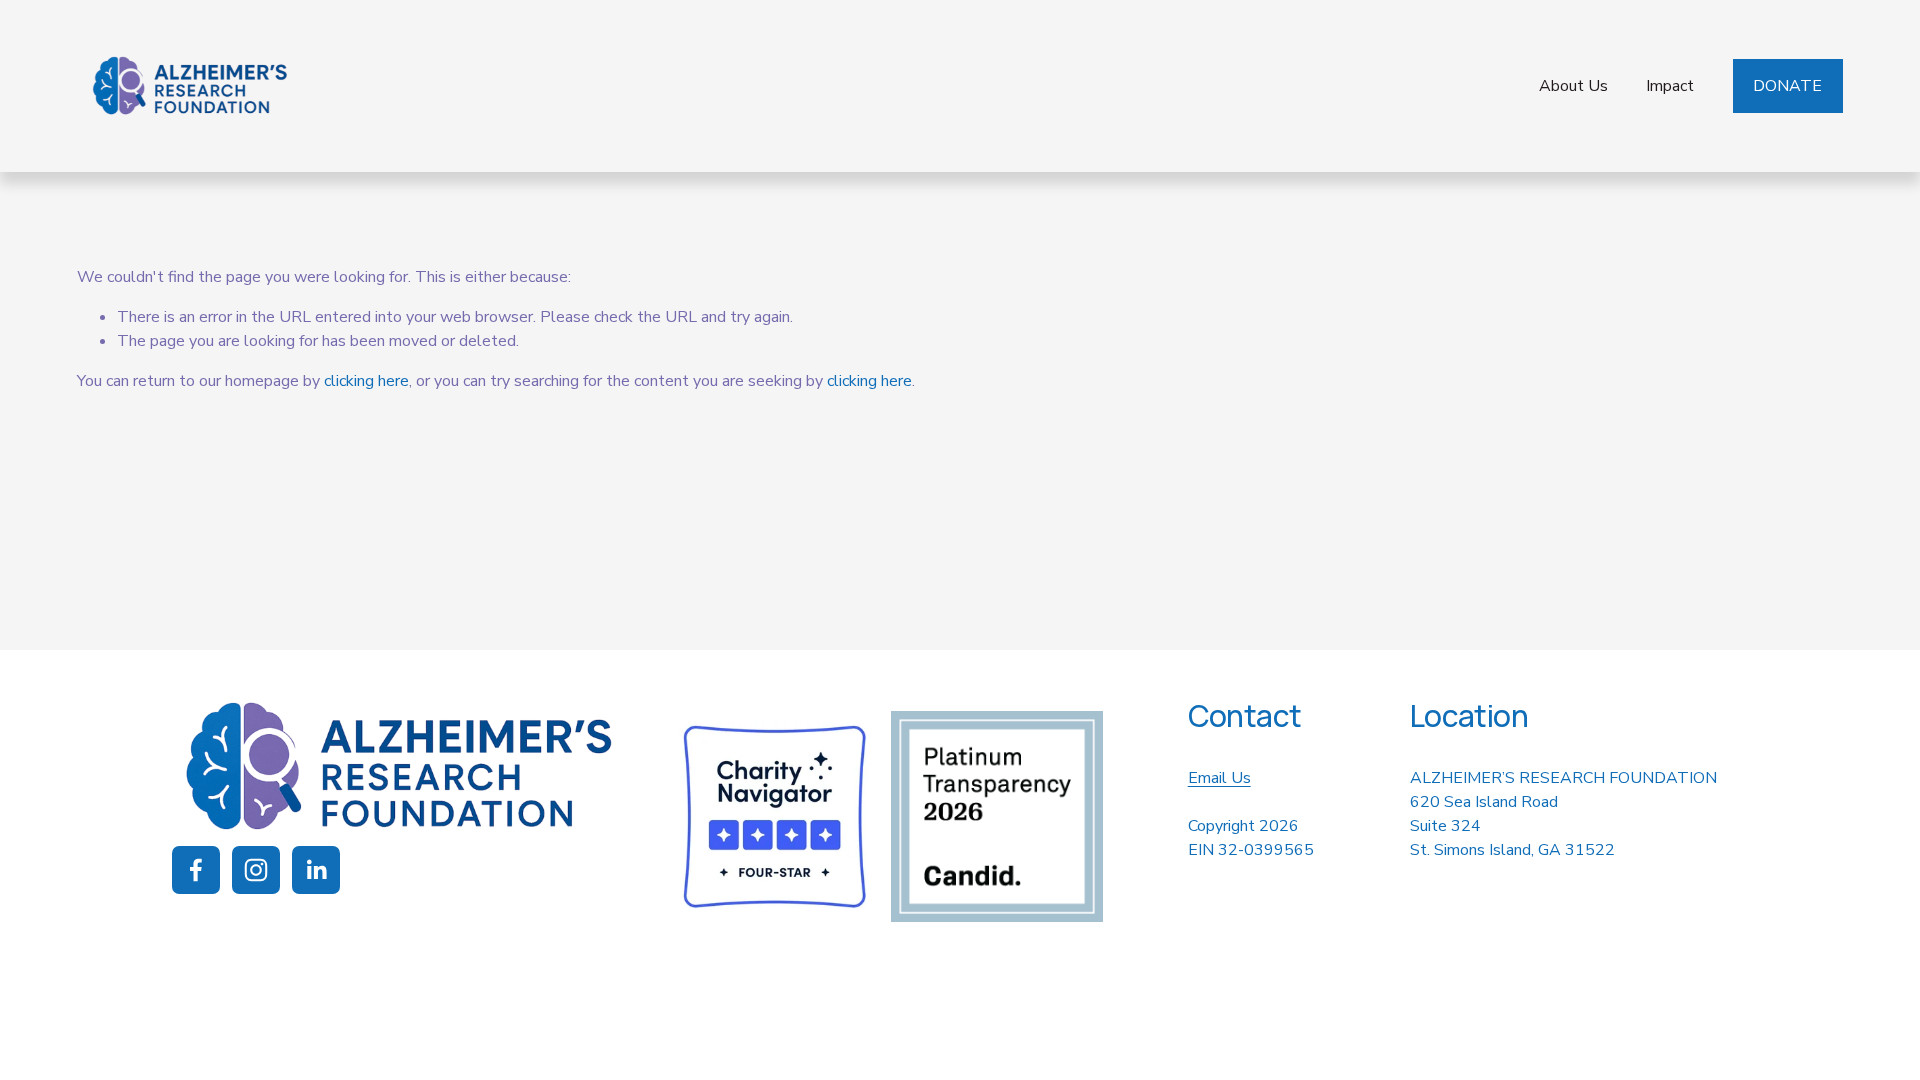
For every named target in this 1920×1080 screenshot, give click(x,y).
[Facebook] (196, 870)
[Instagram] (256, 870)
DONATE (1787, 86)
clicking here (366, 381)
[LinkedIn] (316, 870)
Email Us (1219, 778)
